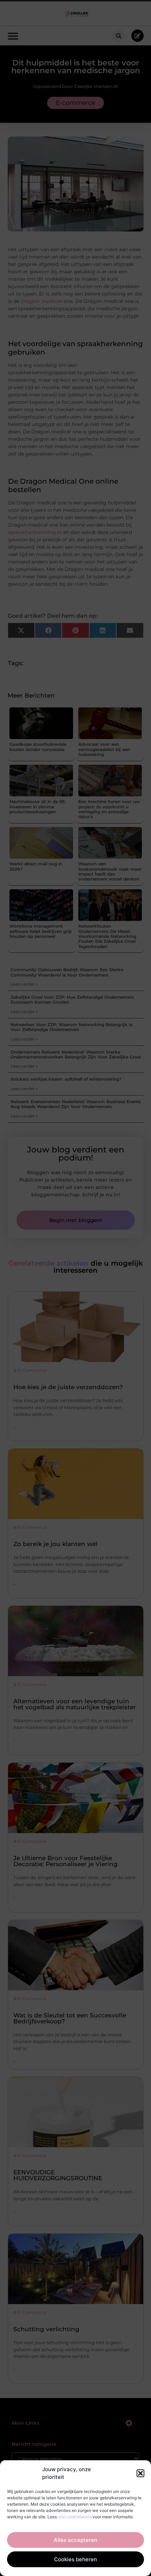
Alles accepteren (75, 2540)
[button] (140, 2473)
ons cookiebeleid (75, 2517)
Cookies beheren (75, 2559)
